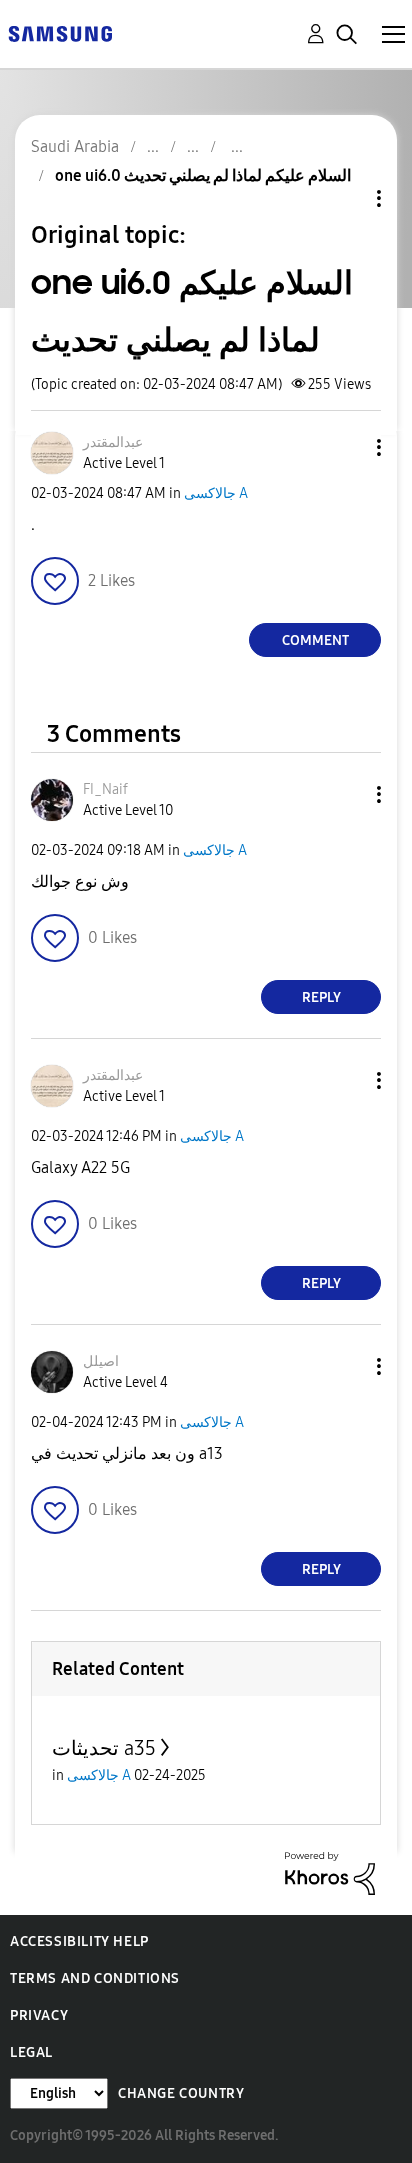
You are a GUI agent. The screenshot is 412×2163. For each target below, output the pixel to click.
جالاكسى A (216, 493)
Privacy (39, 2015)
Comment (315, 640)
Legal (31, 2052)
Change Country (181, 2093)
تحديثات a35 (104, 1748)
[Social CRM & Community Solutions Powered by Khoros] (330, 1872)
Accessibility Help (79, 1941)
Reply (321, 997)
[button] (346, 447)
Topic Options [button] (345, 198)
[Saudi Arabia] (60, 32)
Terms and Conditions (95, 1978)
